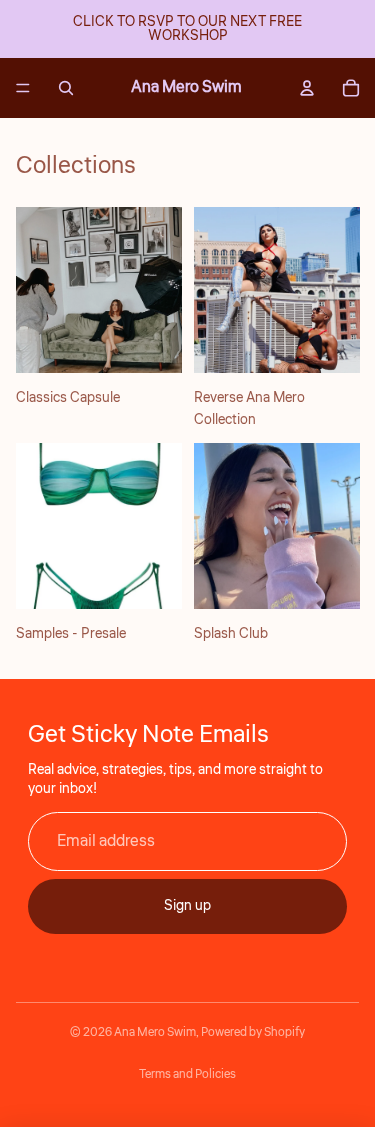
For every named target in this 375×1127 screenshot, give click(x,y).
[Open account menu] (307, 88)
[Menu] (23, 88)
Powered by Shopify (253, 1032)
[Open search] (66, 88)
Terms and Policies (187, 1074)
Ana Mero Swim (155, 1032)
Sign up (187, 906)
